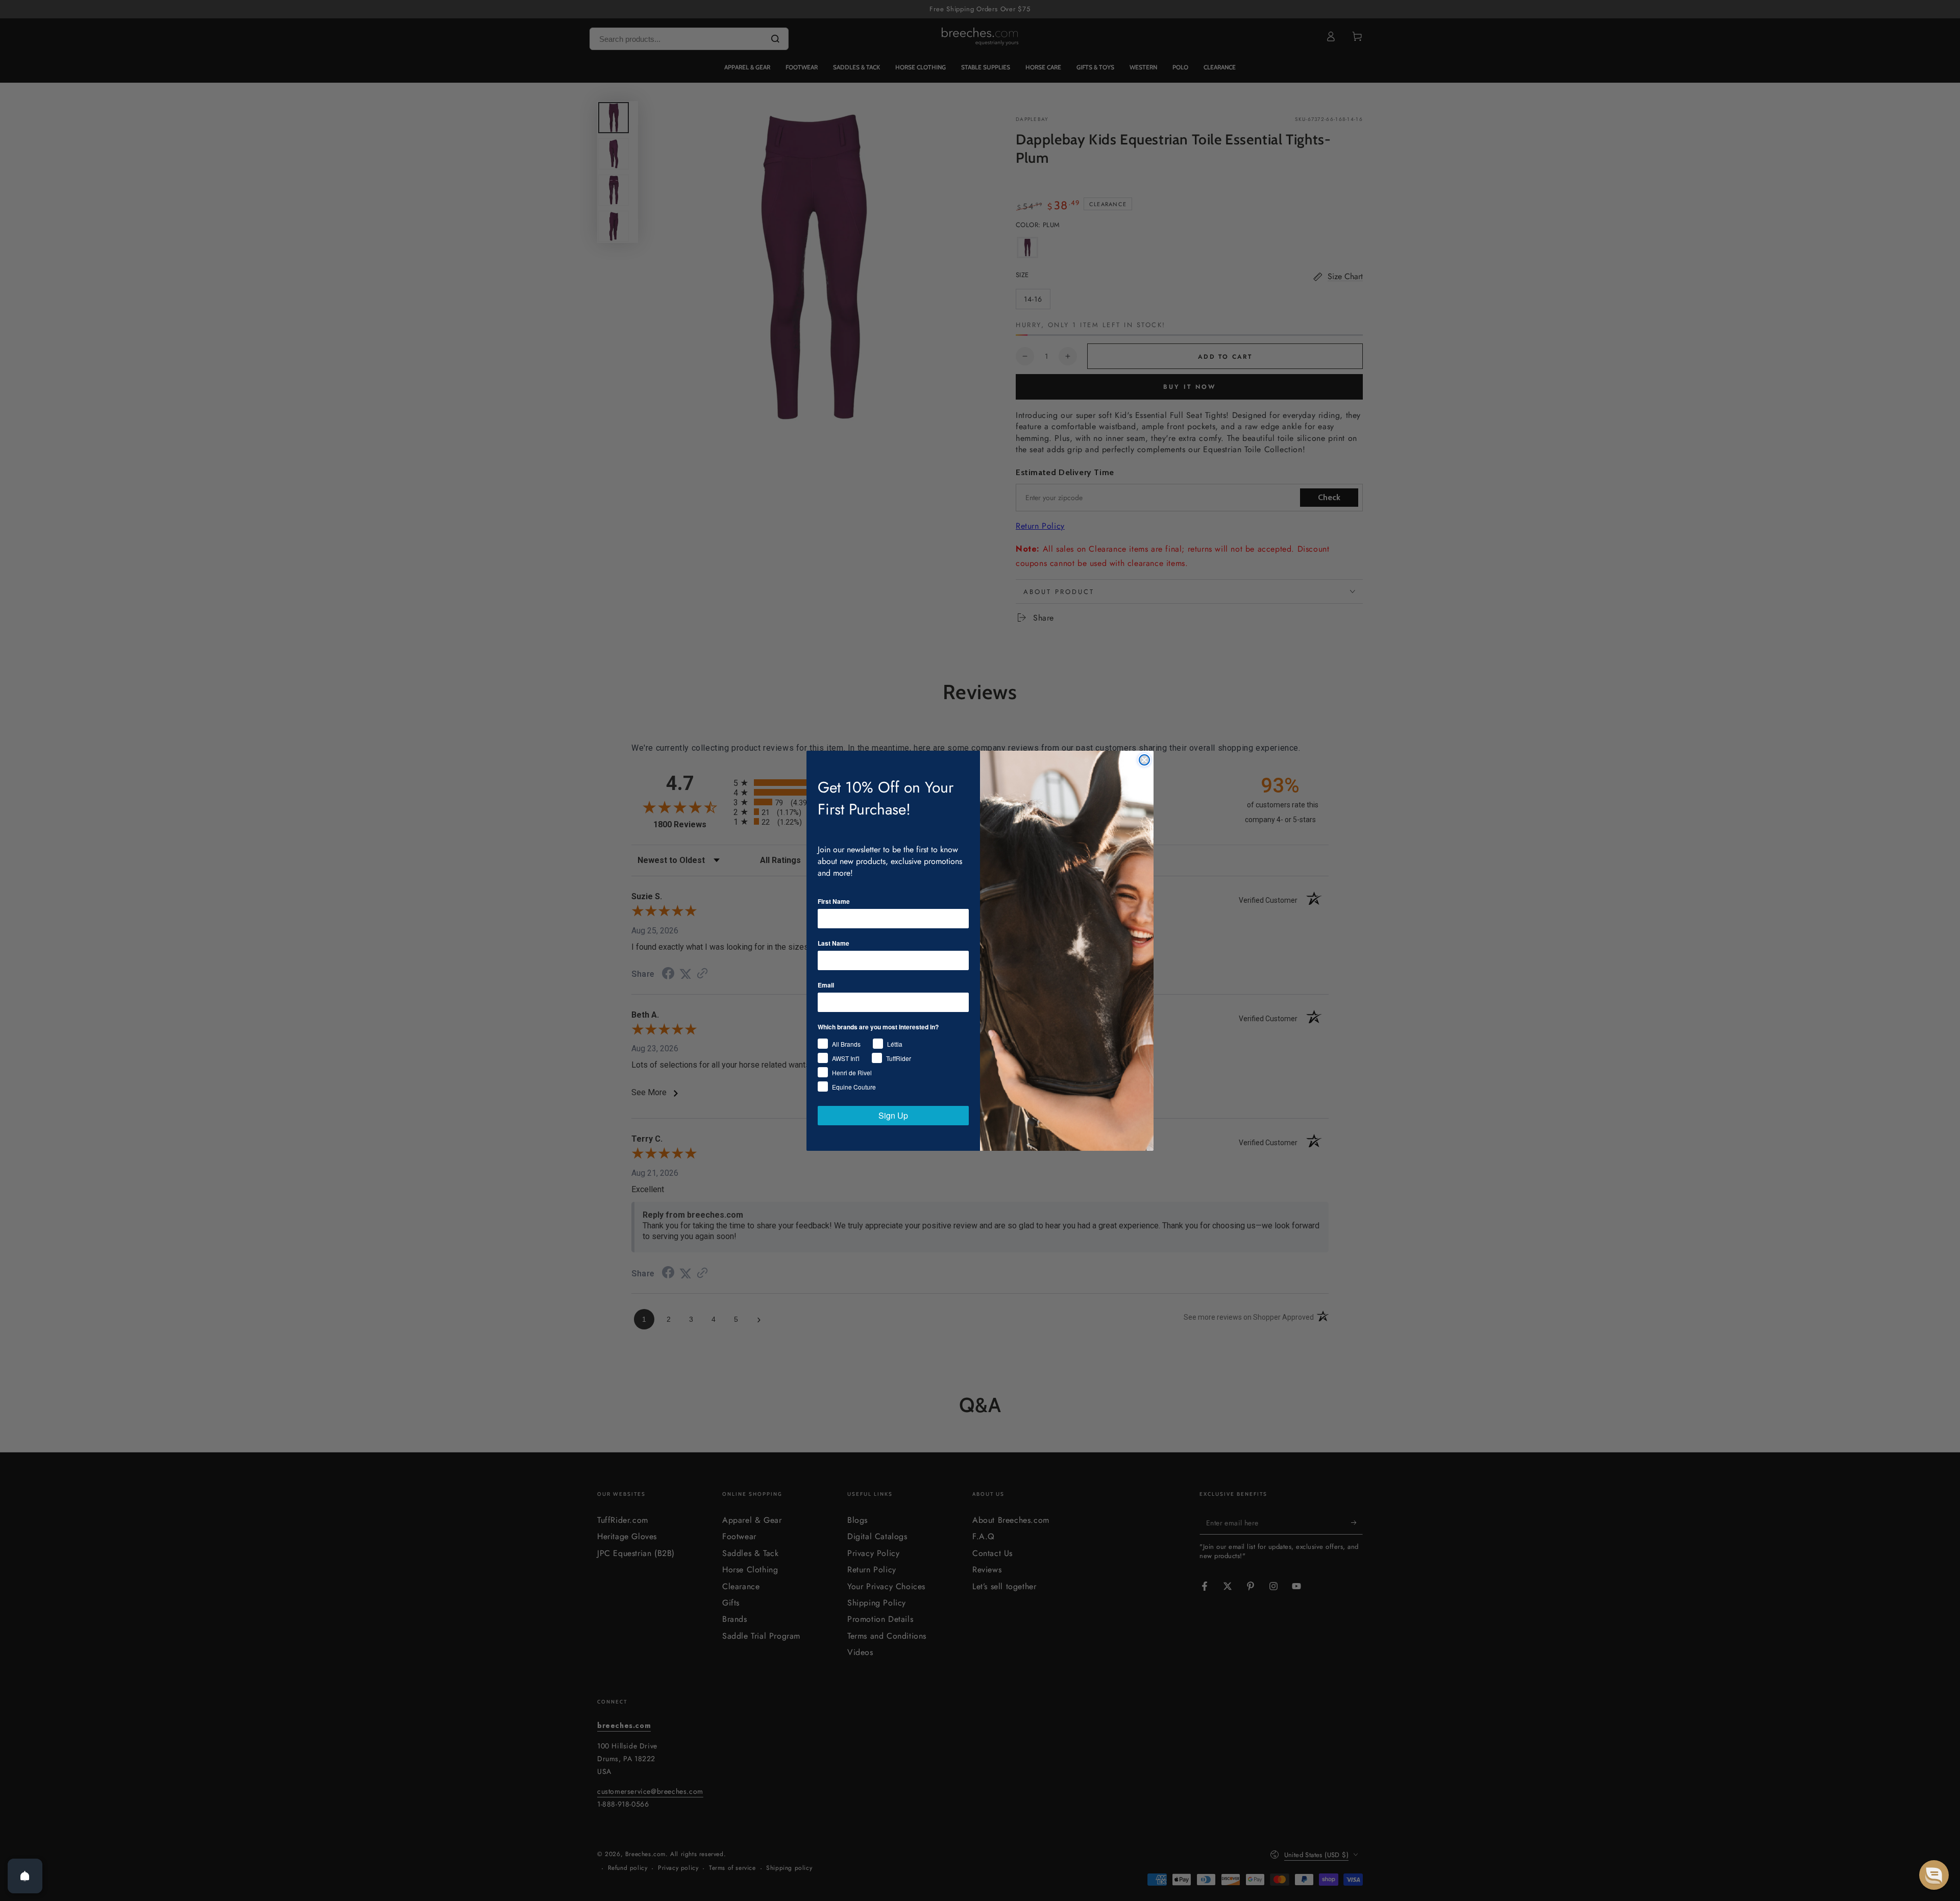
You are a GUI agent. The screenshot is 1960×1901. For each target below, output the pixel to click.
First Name (834, 901)
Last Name (834, 943)
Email (826, 985)
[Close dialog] (1144, 760)
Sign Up (893, 1115)
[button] (1934, 1875)
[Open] (25, 1876)
